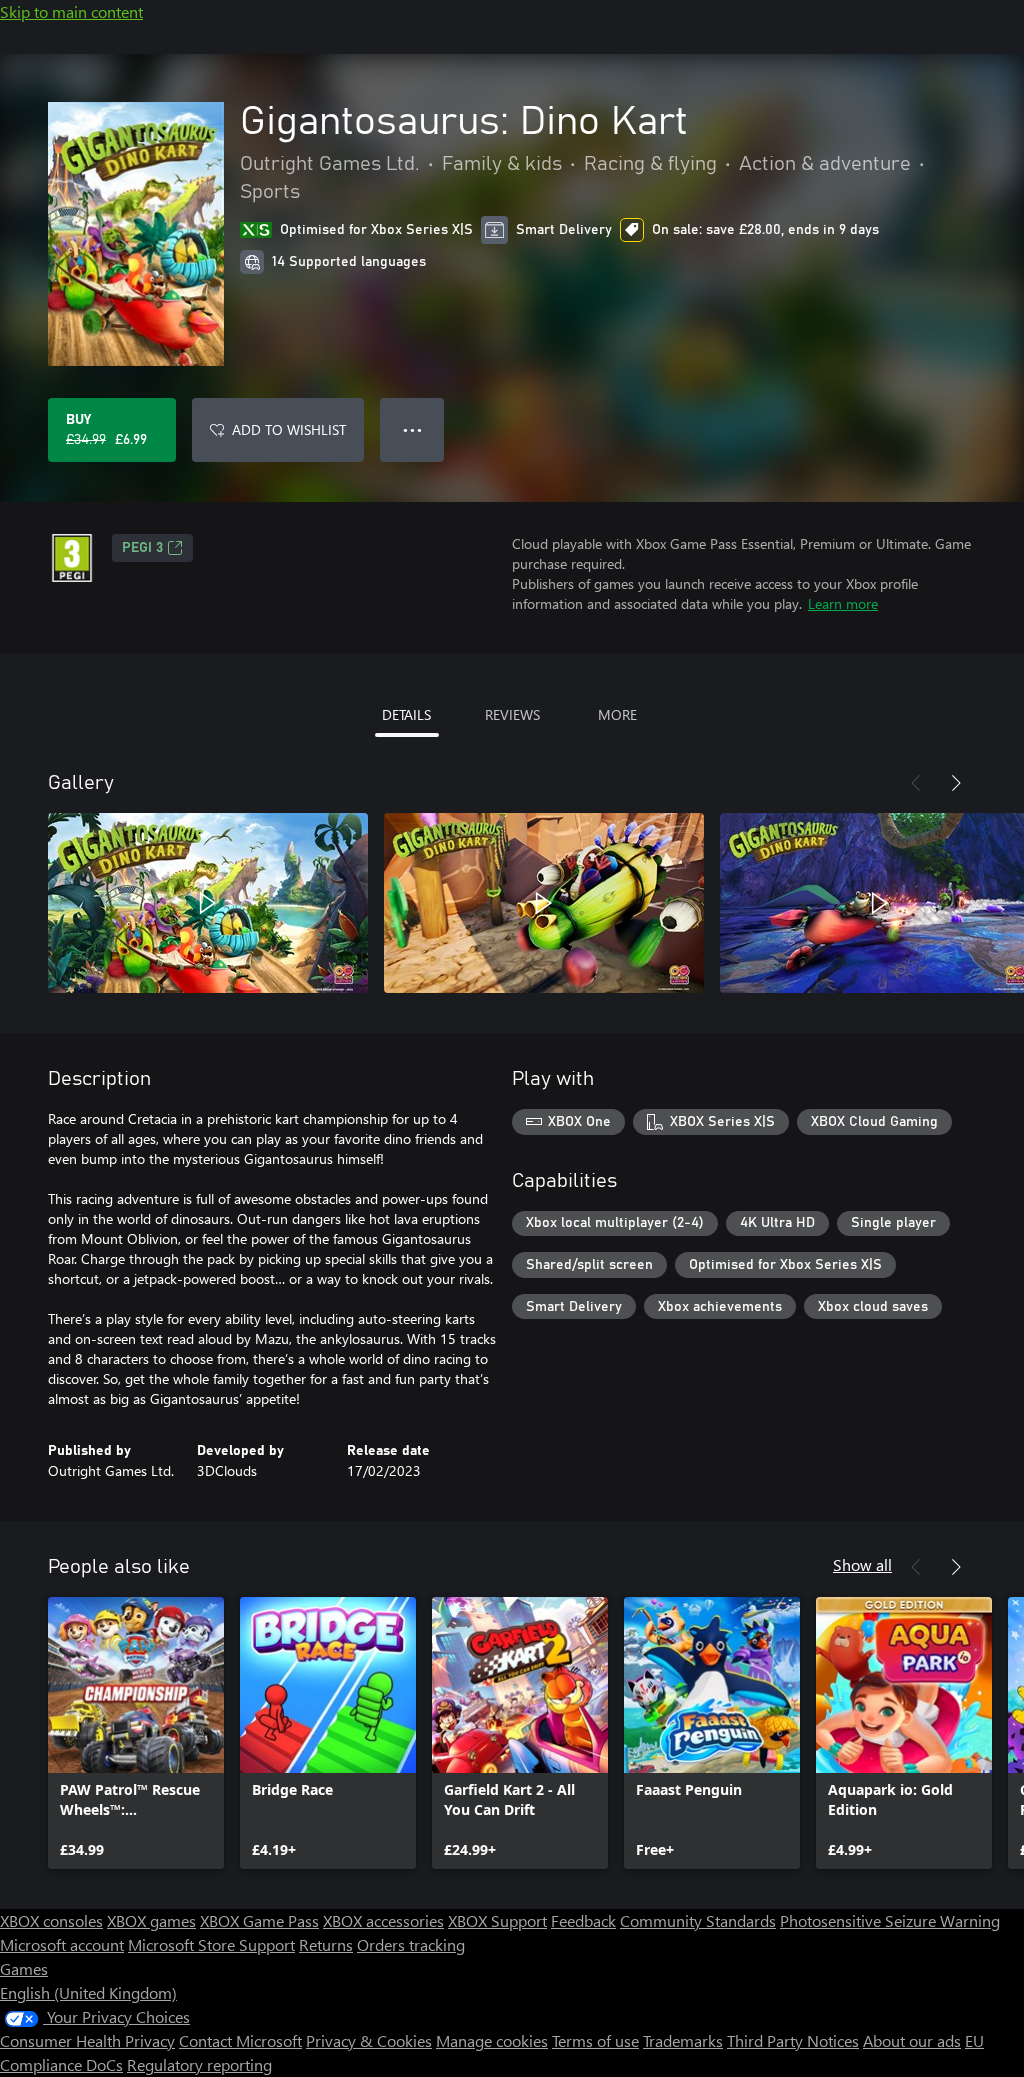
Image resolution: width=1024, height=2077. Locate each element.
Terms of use (595, 2040)
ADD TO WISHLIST (289, 429)
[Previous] (916, 783)
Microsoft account (62, 1944)
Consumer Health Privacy (87, 2040)
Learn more (843, 603)
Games (24, 1968)
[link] (136, 1733)
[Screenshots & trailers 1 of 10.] (208, 903)
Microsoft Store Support (211, 1944)
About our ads (912, 2040)
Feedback (583, 1920)
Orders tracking (411, 1944)
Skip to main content (71, 11)
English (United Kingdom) (88, 1992)
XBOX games (151, 1920)
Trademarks (683, 2040)
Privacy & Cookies (369, 2040)
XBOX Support (497, 1920)
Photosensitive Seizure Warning (890, 1920)
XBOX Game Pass (259, 1920)
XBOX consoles (51, 1920)
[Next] (956, 783)
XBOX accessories (383, 1920)
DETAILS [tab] (406, 714)
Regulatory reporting (199, 2064)
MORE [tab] (617, 714)
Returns (326, 1944)
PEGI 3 (142, 548)
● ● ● (412, 429)
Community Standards (698, 1920)
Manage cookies (492, 2040)
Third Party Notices (793, 2040)
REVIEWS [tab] (512, 714)
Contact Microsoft (240, 2040)
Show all (862, 1564)
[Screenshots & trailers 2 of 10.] (544, 903)
